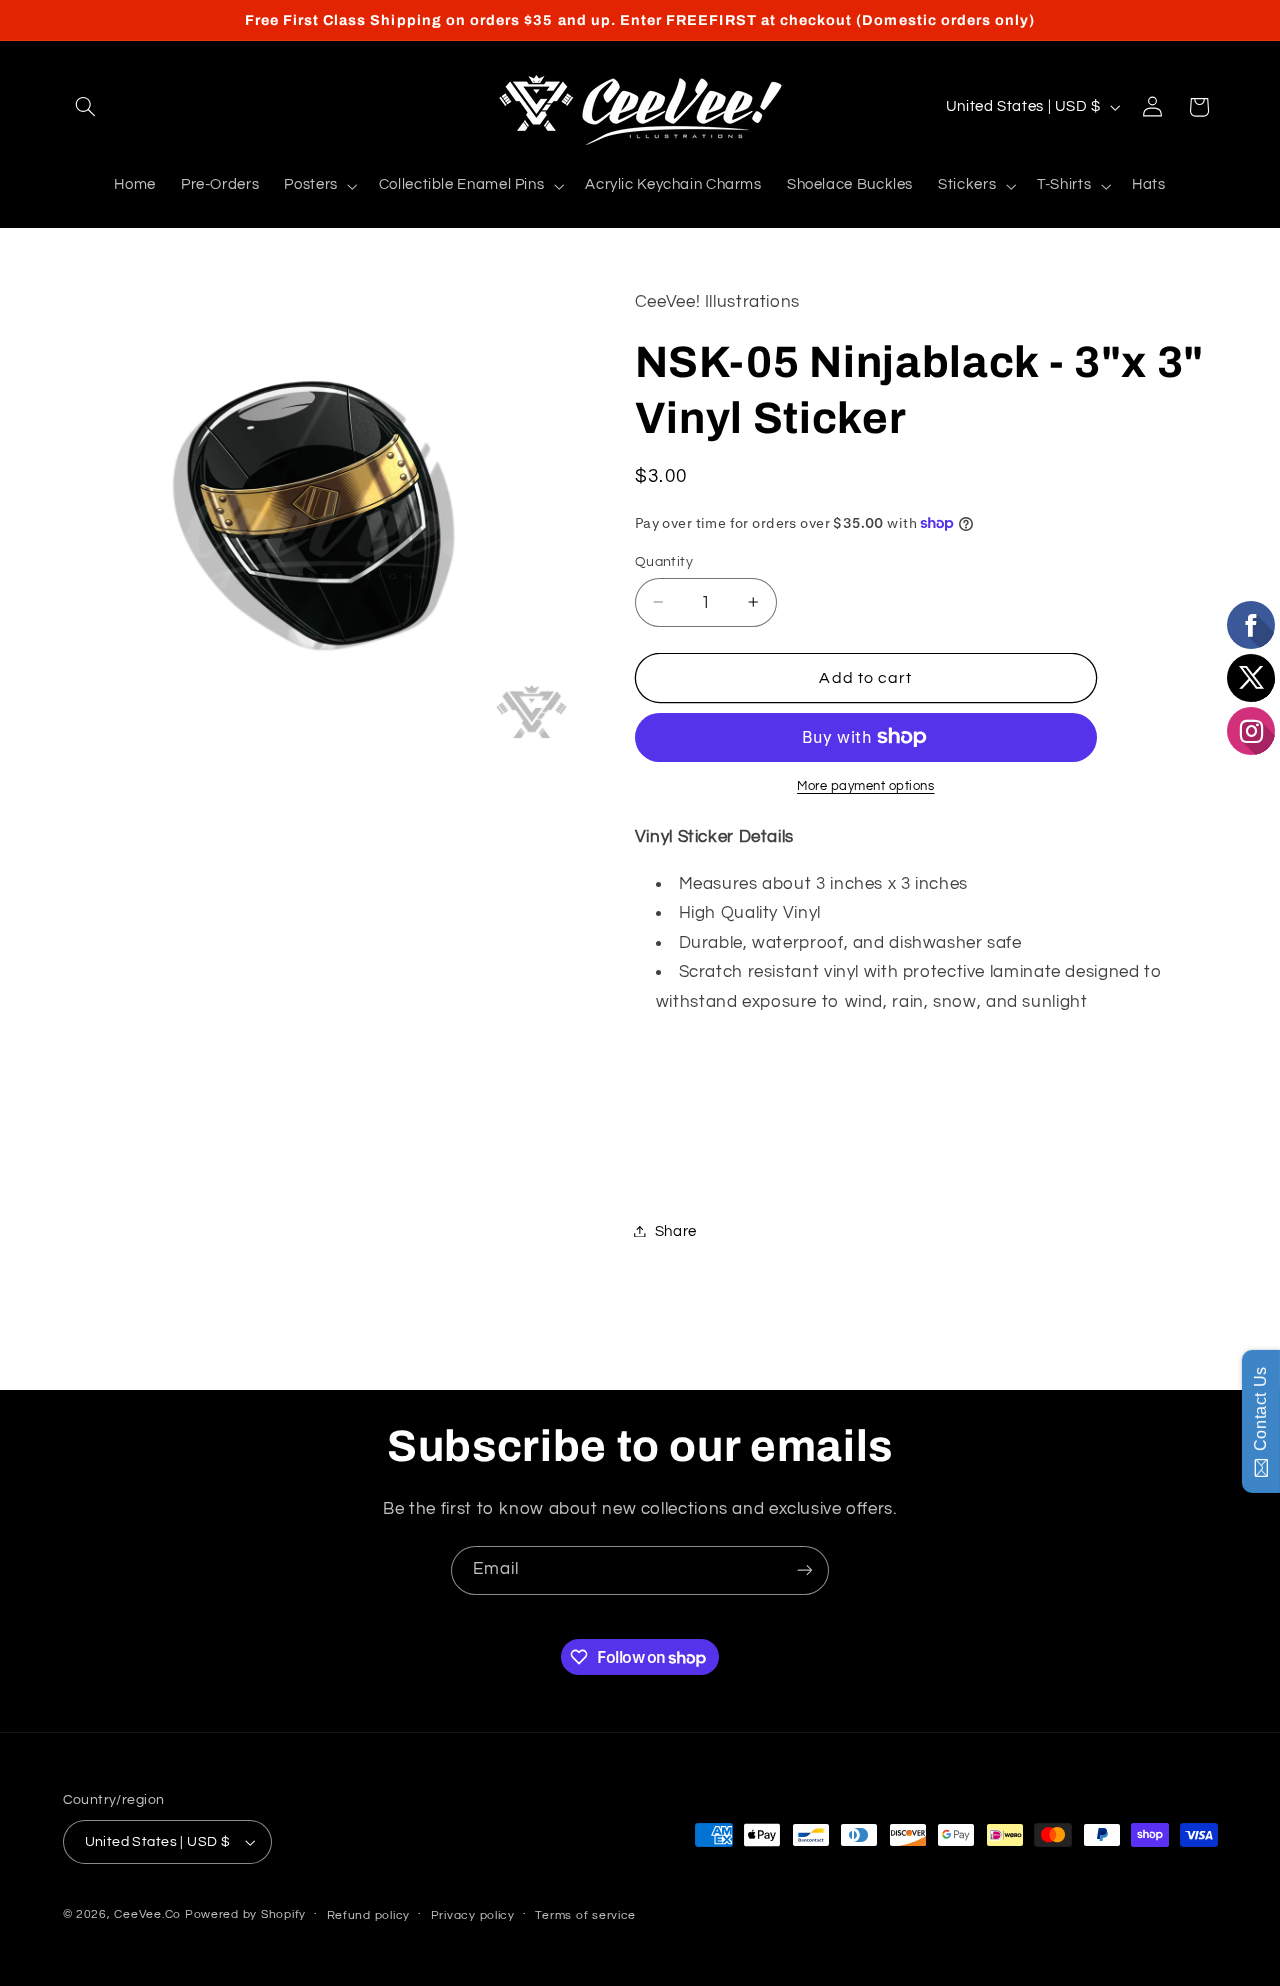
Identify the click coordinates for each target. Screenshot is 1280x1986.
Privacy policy (473, 1915)
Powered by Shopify (245, 1914)
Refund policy (369, 1915)
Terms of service (585, 1915)
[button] (86, 107)
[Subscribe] (805, 1570)
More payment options (866, 786)
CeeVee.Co (147, 1914)
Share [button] (676, 1230)
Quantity (664, 561)
